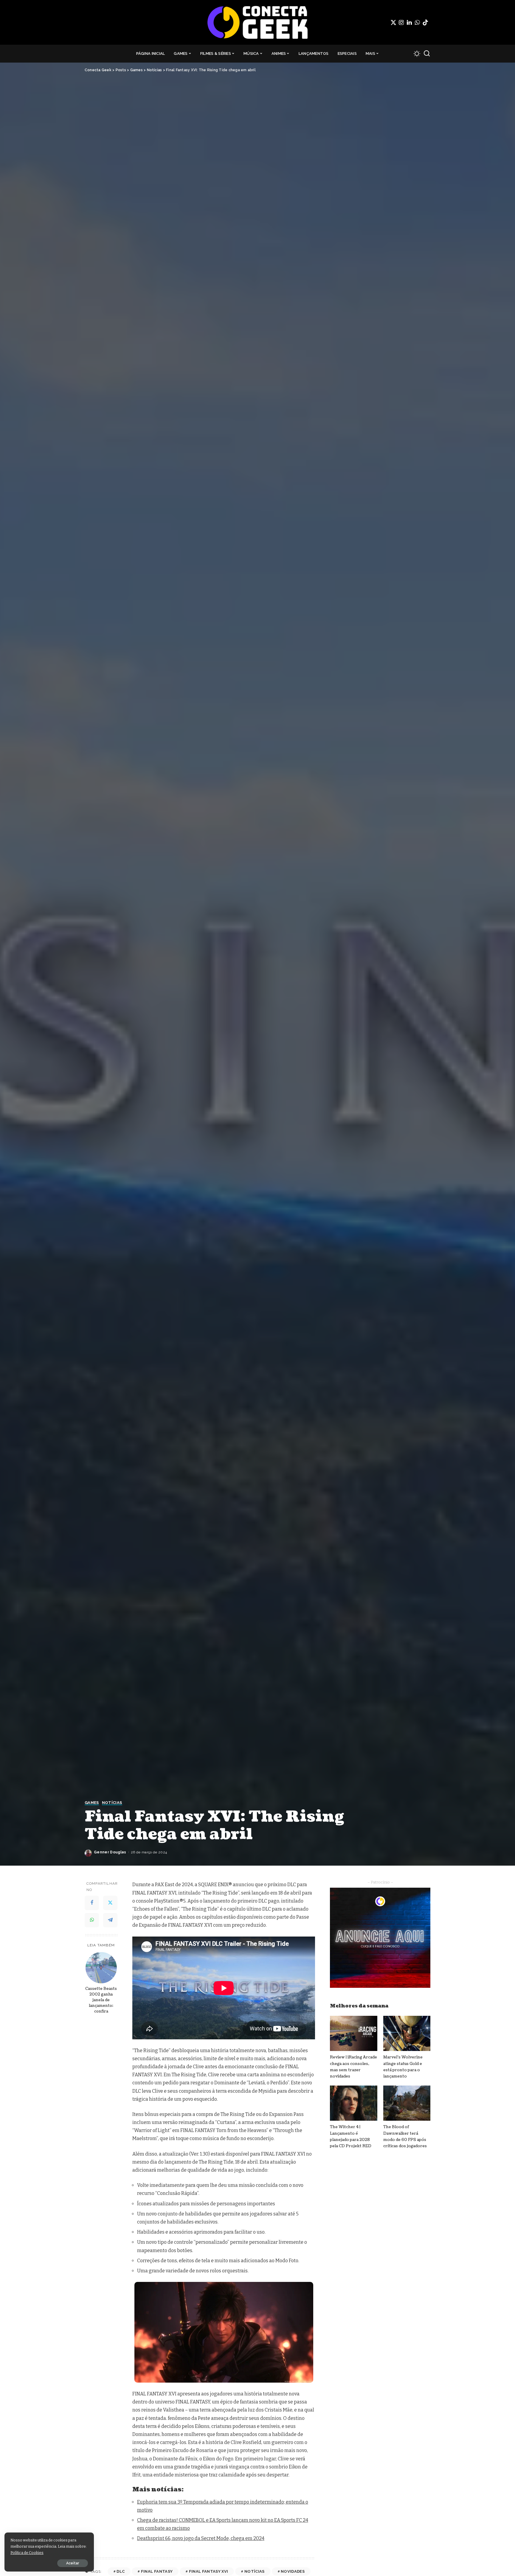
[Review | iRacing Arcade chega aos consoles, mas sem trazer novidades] (353, 2034)
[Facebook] (92, 1903)
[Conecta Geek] (257, 22)
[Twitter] (393, 22)
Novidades (293, 2571)
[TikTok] (425, 22)
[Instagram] (401, 22)
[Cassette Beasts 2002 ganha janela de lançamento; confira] (101, 1968)
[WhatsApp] (417, 22)
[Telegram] (110, 1920)
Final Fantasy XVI (209, 2571)
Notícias (112, 1803)
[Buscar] (427, 54)
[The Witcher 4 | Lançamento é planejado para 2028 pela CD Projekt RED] (353, 2103)
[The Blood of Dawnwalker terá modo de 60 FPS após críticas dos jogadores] (407, 2103)
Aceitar (73, 2563)
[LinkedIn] (409, 22)
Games (92, 1803)
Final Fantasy (157, 2571)
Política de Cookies (27, 2553)
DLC (121, 2571)
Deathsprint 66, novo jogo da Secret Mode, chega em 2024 (201, 2538)
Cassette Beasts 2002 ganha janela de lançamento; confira (101, 2000)
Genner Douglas (110, 1852)
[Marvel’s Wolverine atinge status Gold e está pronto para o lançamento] (407, 2034)
